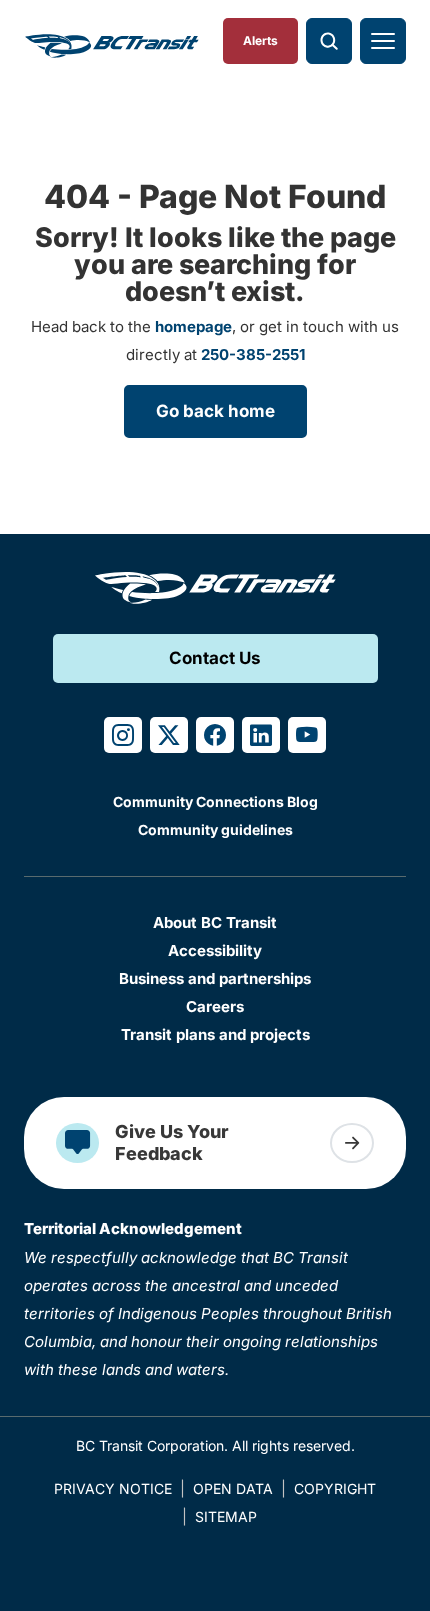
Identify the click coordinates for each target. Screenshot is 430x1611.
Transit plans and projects (215, 1034)
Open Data (233, 1488)
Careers (215, 1006)
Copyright (335, 1488)
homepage (193, 326)
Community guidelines (215, 829)
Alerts (260, 40)
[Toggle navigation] (383, 41)
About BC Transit (215, 922)
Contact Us (215, 658)
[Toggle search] (329, 41)
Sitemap (226, 1516)
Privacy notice (113, 1488)
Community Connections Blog (215, 801)
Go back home (215, 411)
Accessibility (215, 950)
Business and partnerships (215, 978)
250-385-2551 (253, 354)
